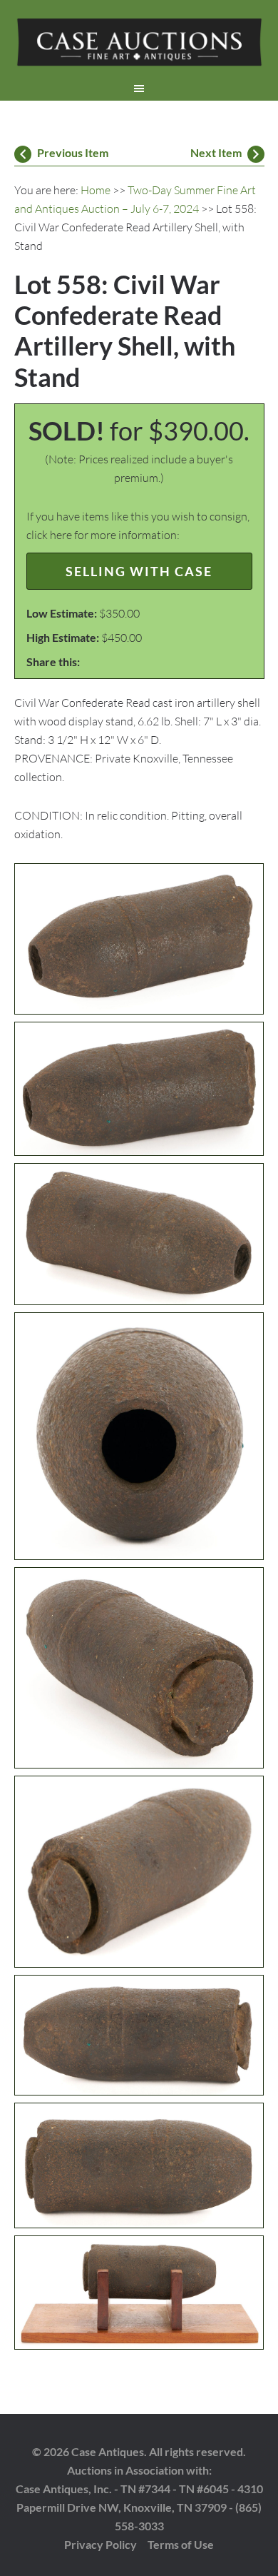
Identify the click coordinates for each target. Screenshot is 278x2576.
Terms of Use (181, 2544)
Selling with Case (139, 571)
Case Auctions (139, 43)
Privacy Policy (101, 2544)
